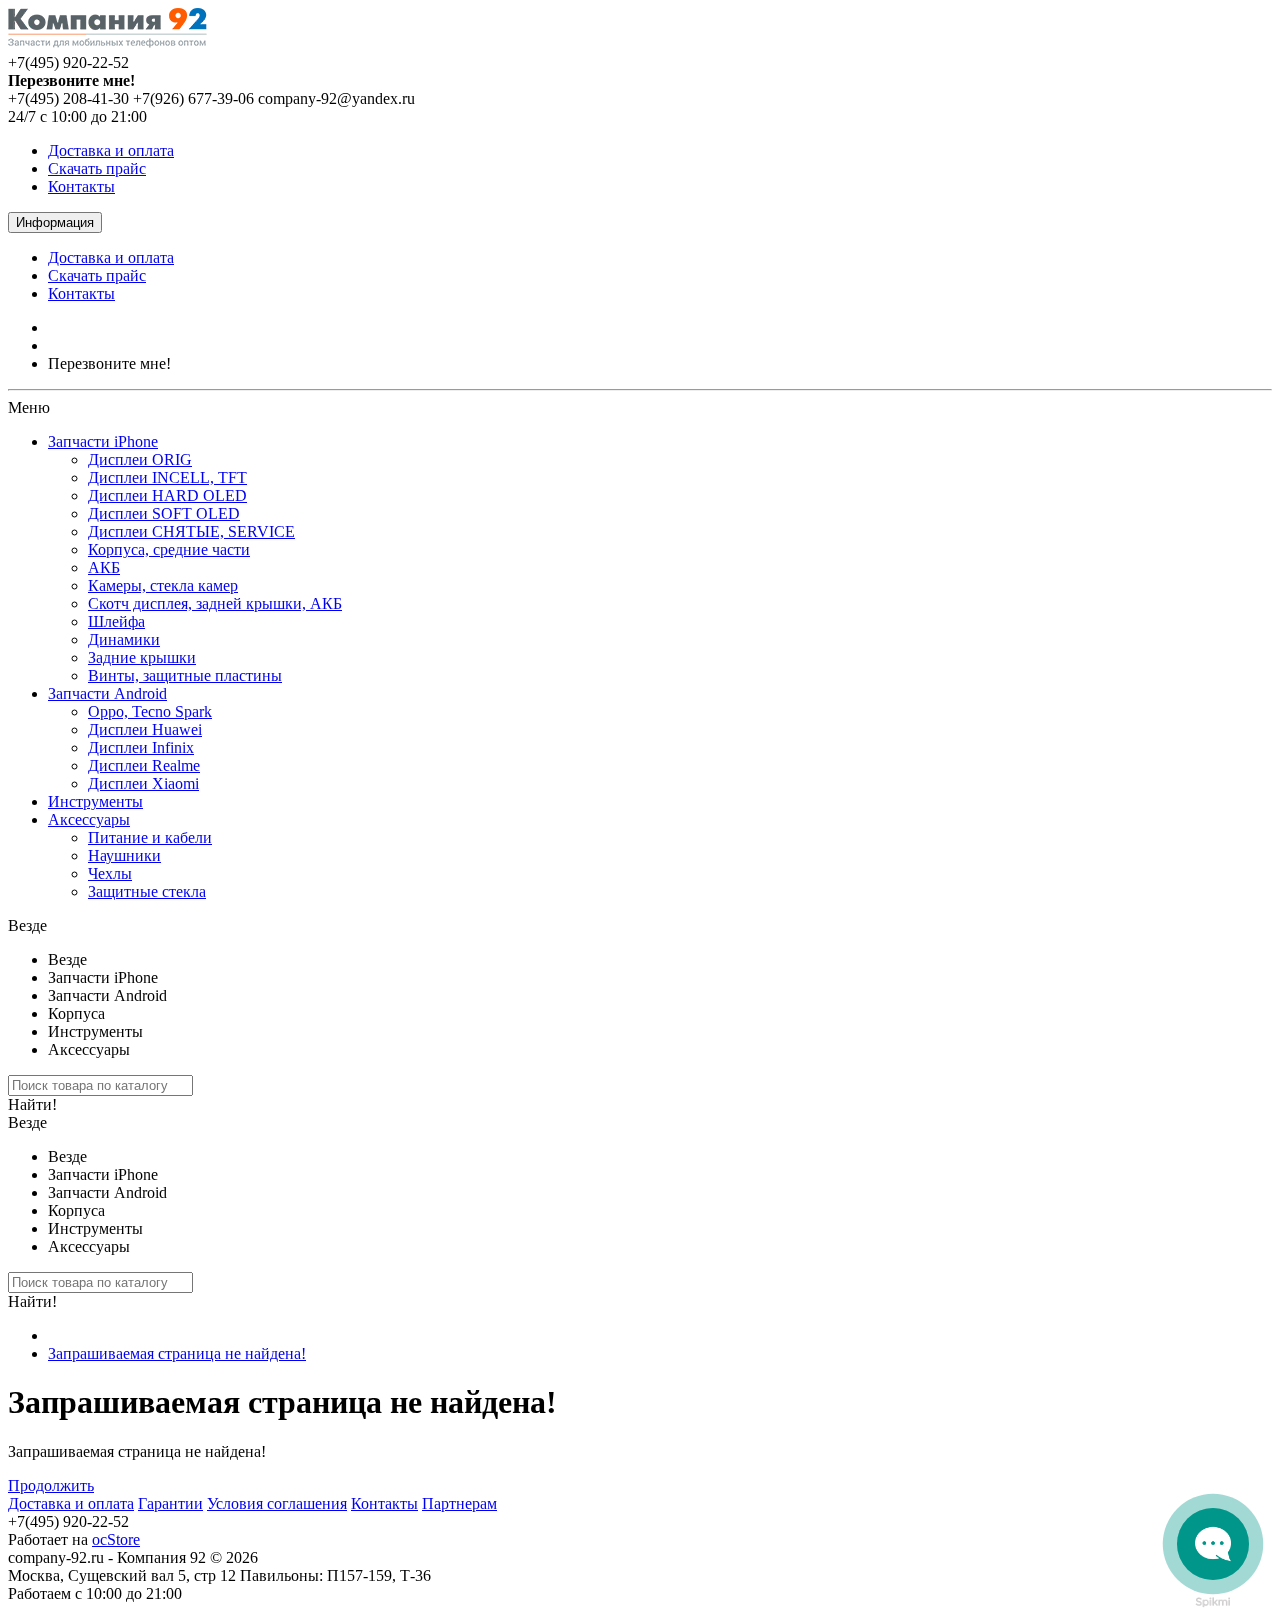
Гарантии (170, 1503)
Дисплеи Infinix (141, 747)
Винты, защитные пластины (185, 675)
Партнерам (459, 1503)
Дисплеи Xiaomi (143, 783)
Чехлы (110, 873)
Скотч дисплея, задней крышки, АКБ (215, 603)
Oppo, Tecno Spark (150, 711)
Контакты (81, 186)
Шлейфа (116, 621)
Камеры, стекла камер (163, 585)
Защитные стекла (147, 891)
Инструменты (95, 801)
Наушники (124, 855)
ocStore (116, 1539)
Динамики (124, 639)
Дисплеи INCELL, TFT (167, 477)
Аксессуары (89, 819)
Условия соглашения (277, 1503)
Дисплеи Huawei (145, 729)
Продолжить (51, 1485)
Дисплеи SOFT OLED (164, 513)
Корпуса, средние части (169, 549)
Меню (29, 407)
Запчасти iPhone (103, 441)
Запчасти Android (107, 693)
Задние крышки (142, 657)
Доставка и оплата (111, 150)
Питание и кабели (150, 837)
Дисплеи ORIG (140, 459)
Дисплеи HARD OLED (167, 495)
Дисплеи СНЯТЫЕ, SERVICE (191, 531)
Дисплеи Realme (144, 765)
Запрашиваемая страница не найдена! (177, 1353)
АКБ (104, 567)
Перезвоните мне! (109, 363)
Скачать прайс (97, 168)
